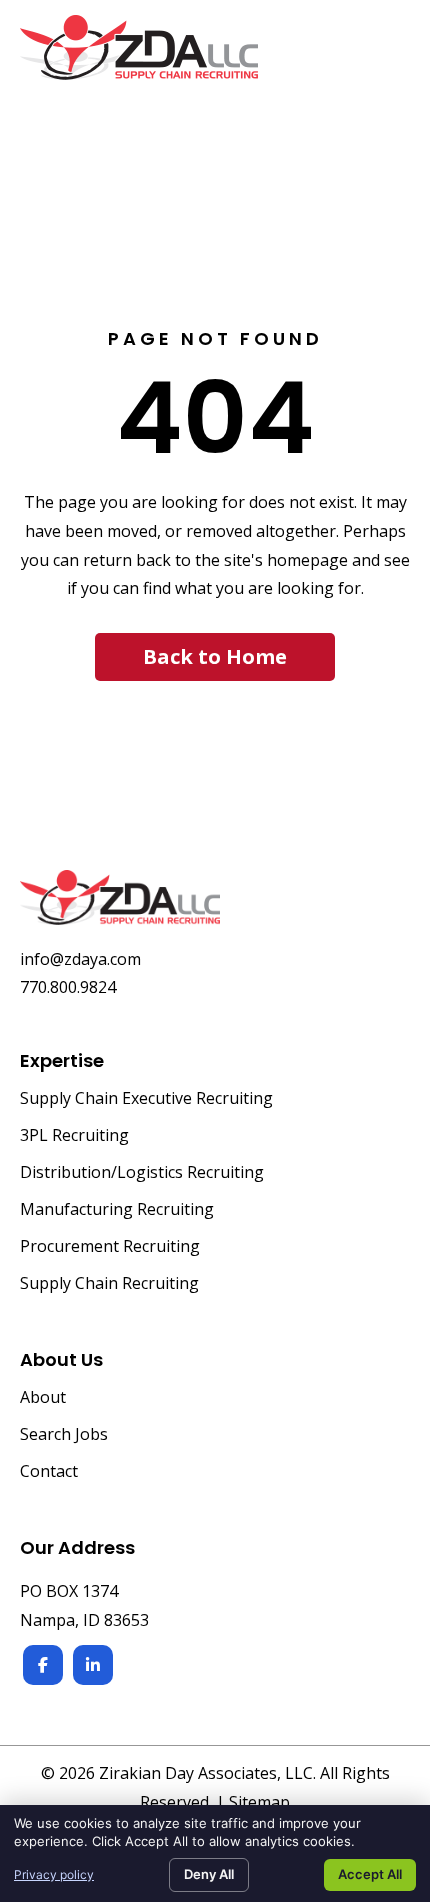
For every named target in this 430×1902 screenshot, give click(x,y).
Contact (49, 1472)
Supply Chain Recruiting (109, 1284)
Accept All (370, 1874)
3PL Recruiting (74, 1136)
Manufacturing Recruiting (117, 1210)
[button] (215, 657)
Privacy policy (54, 1874)
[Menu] (387, 58)
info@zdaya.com (80, 959)
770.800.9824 (68, 987)
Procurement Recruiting (110, 1247)
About (43, 1398)
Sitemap (259, 1802)
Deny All (209, 1874)
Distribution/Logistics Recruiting (142, 1173)
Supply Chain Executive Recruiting (146, 1099)
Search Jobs (64, 1435)
